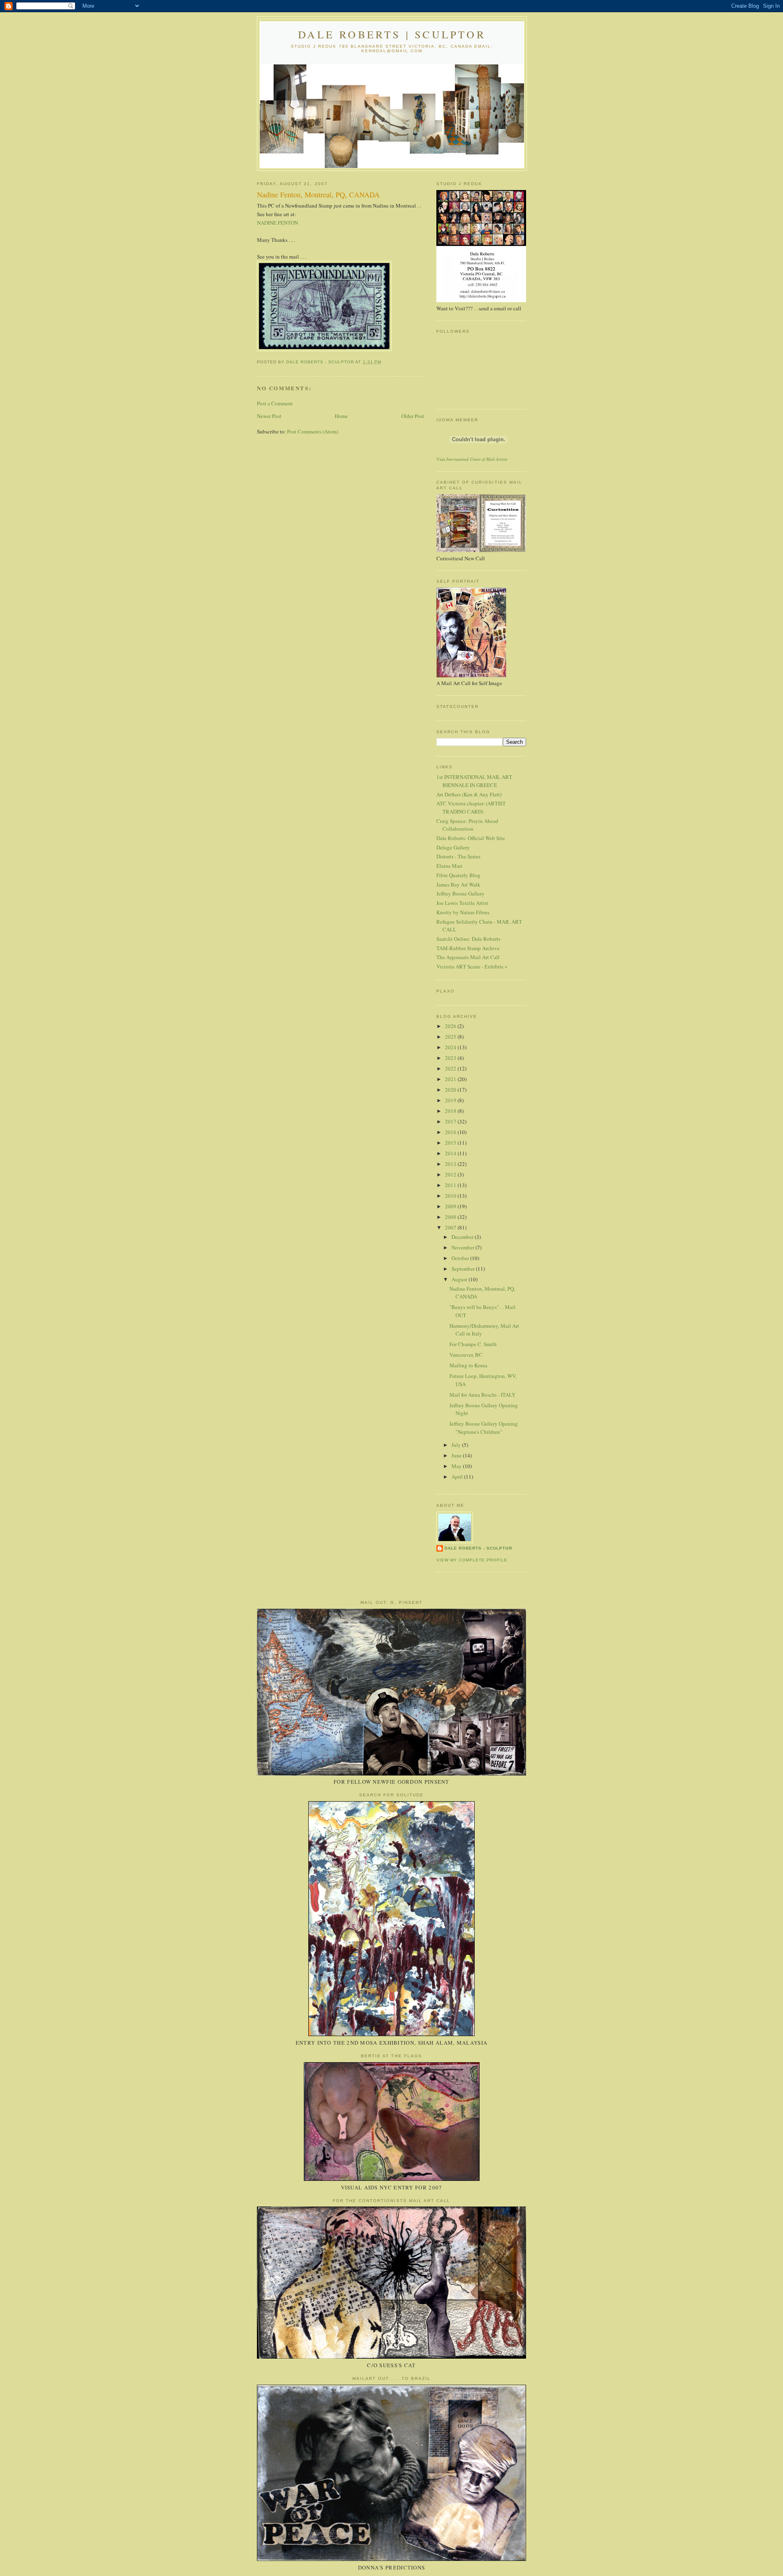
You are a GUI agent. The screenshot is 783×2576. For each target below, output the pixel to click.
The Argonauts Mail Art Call (468, 957)
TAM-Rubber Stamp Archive (468, 948)
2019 (451, 1100)
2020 (451, 1090)
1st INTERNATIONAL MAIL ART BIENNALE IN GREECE (474, 781)
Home (341, 416)
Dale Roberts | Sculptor (392, 34)
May (457, 1466)
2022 (451, 1068)
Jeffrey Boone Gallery (460, 893)
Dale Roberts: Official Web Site (471, 838)
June (457, 1455)
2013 (451, 1164)
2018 (451, 1111)
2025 (451, 1037)
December (463, 1237)
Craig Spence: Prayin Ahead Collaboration (467, 825)
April (458, 1477)
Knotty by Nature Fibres (463, 912)
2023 (451, 1058)
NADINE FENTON (278, 223)
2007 (451, 1227)
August (460, 1279)
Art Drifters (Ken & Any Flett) (469, 794)
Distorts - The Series (458, 856)
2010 (451, 1196)
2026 (451, 1026)
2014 (451, 1153)
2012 (451, 1174)
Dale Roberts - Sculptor (478, 1548)
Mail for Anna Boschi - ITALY (482, 1395)
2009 (451, 1206)
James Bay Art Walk (458, 884)
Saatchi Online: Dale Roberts (468, 939)
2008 (451, 1217)
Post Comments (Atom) (313, 431)
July (457, 1445)
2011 (451, 1185)
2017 (451, 1121)
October (461, 1258)
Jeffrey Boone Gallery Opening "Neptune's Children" (484, 1428)
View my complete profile (472, 1560)
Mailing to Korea (468, 1365)
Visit (472, 459)
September (464, 1269)
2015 (451, 1143)
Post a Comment (275, 403)
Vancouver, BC (466, 1355)
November (463, 1247)
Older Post (413, 416)
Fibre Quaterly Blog (458, 875)
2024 (451, 1047)
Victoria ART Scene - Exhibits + (472, 966)
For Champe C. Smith (473, 1344)
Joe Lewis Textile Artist (462, 903)
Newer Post (269, 416)
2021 (451, 1079)
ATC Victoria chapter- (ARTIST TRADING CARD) (471, 807)
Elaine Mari (449, 866)
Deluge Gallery (453, 847)
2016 (451, 1132)
